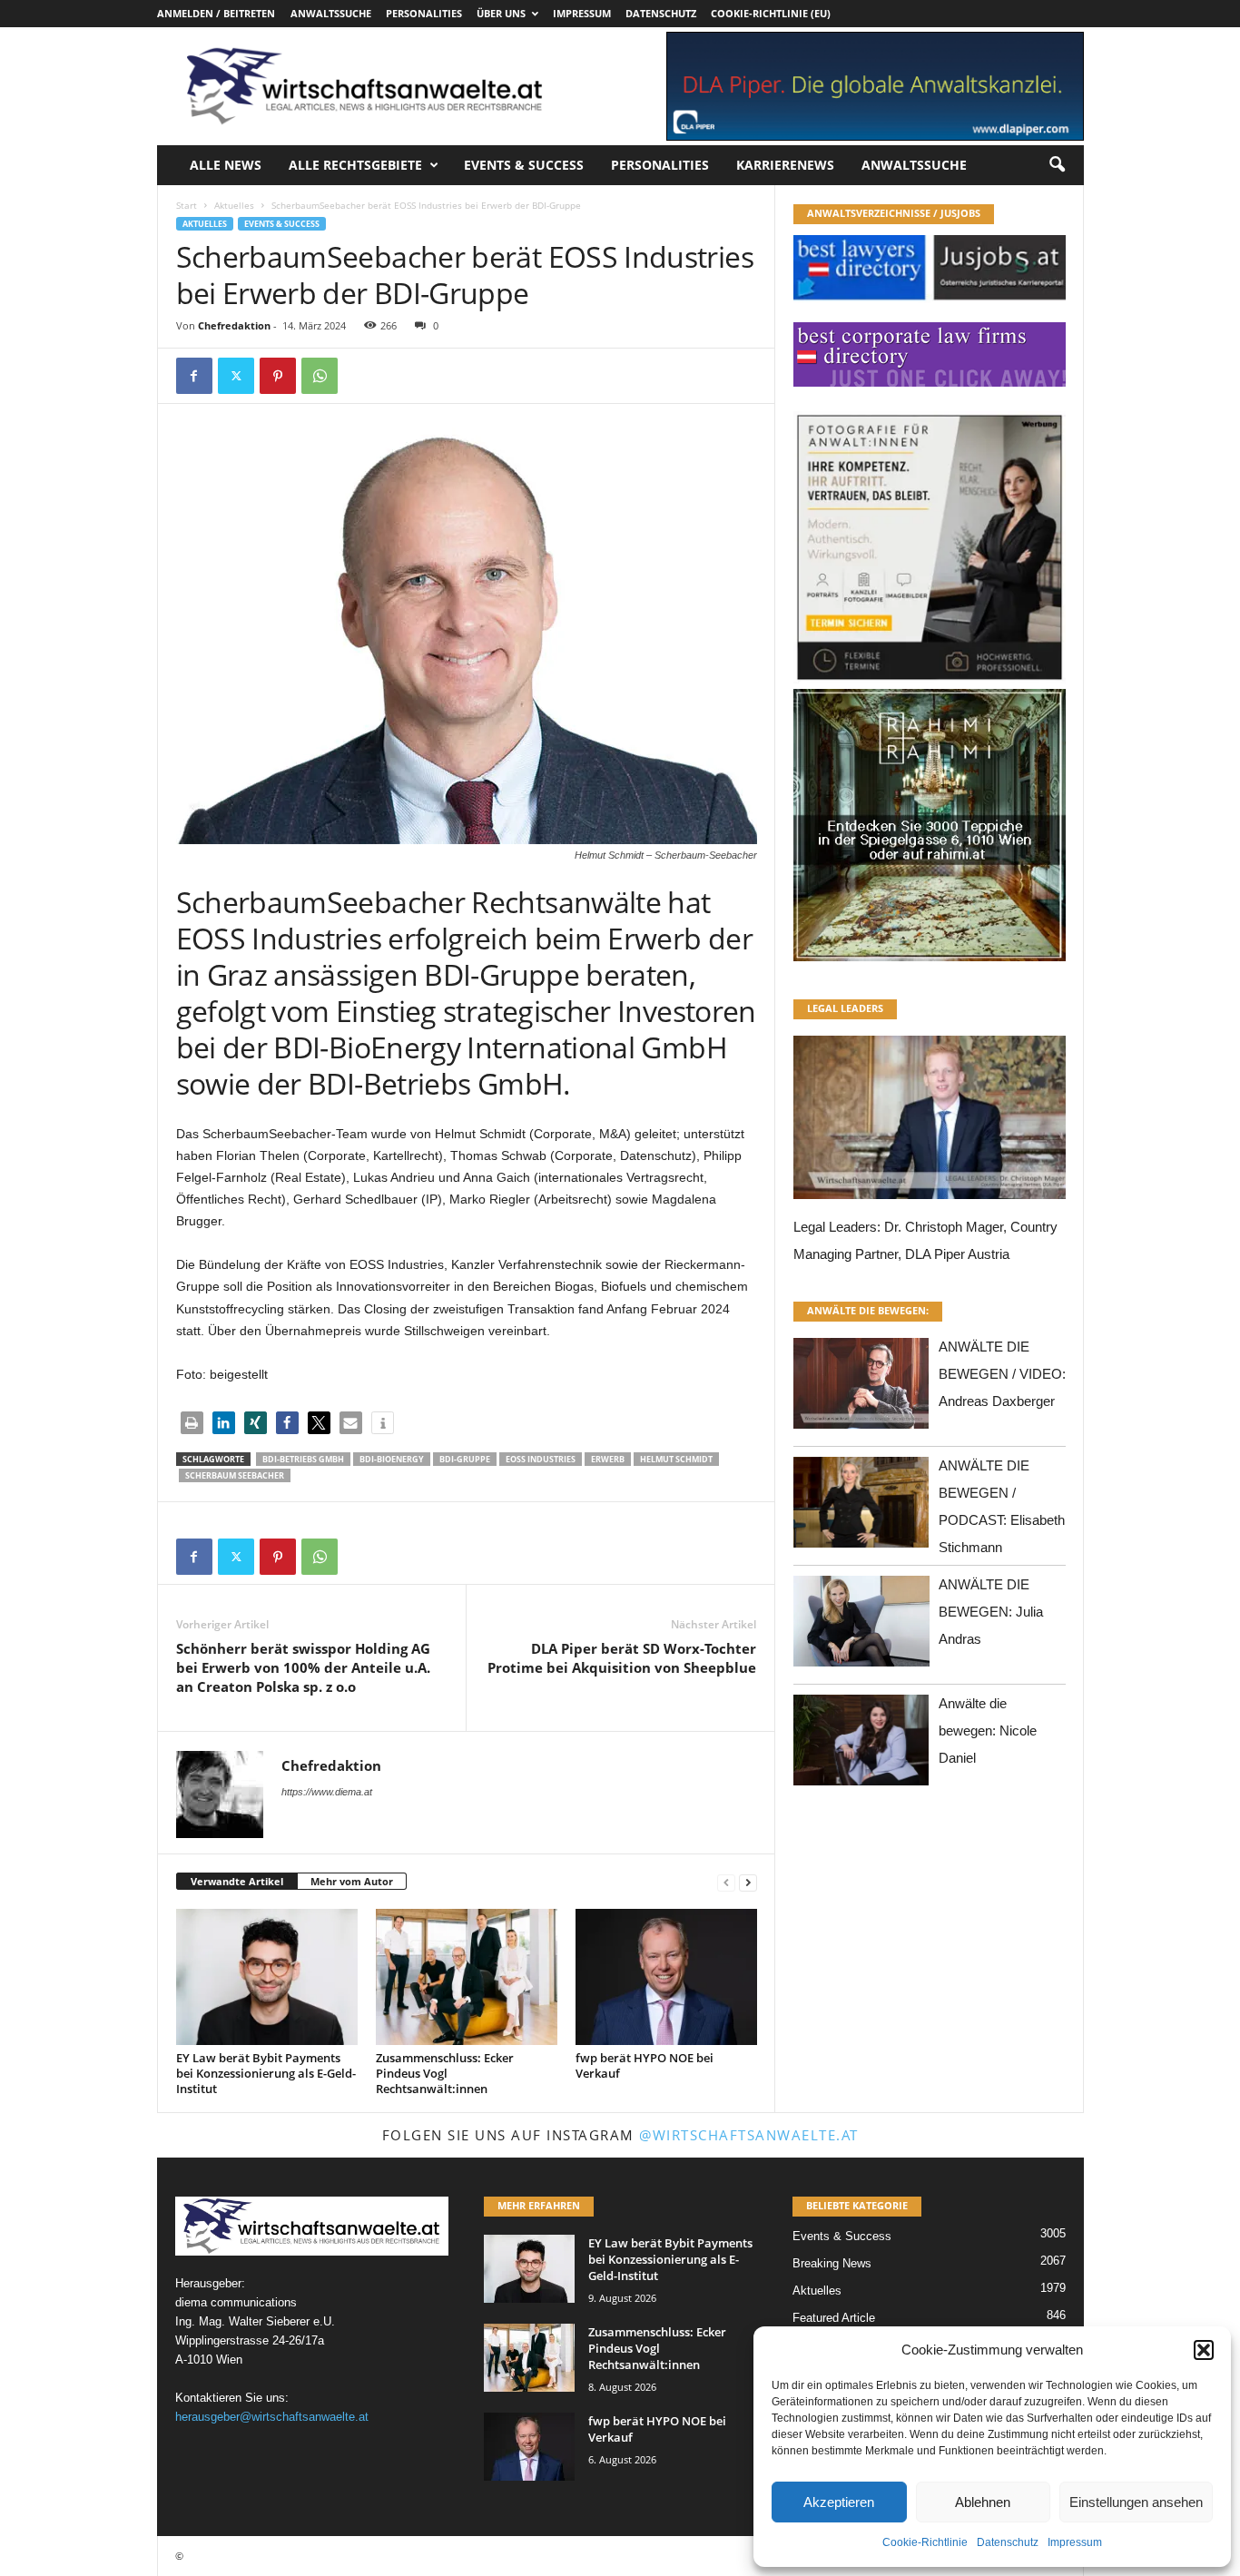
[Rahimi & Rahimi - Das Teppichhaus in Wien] (930, 683)
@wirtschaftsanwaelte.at (749, 2135)
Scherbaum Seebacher (235, 1475)
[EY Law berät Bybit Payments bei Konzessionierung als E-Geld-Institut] (267, 1977)
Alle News (226, 165)
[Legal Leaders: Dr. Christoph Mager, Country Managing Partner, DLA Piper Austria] (930, 1122)
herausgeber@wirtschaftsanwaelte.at (272, 2417)
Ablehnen (983, 2502)
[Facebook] (194, 376)
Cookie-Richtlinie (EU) (771, 13)
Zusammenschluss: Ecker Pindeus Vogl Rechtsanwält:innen (445, 2073)
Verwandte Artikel (237, 1881)
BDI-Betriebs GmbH (303, 1459)
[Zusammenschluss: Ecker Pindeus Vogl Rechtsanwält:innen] (467, 1977)
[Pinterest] (278, 376)
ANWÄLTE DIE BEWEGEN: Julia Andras (991, 1612)
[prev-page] (726, 1882)
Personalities (424, 13)
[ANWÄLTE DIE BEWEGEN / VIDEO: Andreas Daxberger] (861, 1388)
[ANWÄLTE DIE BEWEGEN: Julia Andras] (861, 1626)
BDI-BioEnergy (392, 1459)
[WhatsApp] (320, 376)
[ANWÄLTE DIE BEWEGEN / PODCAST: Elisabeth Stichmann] (861, 1507)
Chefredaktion (234, 325)
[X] (236, 376)
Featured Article (834, 2318)
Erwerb (608, 1459)
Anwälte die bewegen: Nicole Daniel (988, 1730)
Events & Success (524, 165)
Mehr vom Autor (352, 1881)
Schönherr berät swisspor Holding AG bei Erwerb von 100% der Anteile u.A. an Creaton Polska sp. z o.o (303, 1667)
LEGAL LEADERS (845, 1008)
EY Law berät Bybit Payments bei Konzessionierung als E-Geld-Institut (266, 2073)
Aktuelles (234, 205)
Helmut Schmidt (676, 1459)
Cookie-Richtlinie (925, 2542)
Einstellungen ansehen (1136, 2502)
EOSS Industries (541, 1459)
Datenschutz (1008, 2542)
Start (187, 205)
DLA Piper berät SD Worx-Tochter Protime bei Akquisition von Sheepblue (622, 1658)
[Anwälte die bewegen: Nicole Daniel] (861, 1745)
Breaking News (832, 2263)
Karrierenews (785, 165)
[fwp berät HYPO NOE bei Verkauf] (666, 1977)
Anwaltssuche (331, 13)
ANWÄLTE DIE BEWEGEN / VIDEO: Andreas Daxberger (1002, 1374)
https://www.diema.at (327, 1792)
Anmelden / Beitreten (216, 13)
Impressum (1075, 2542)
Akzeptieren (839, 2502)
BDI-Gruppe (465, 1459)
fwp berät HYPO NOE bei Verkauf (645, 2065)
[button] (1204, 2350)
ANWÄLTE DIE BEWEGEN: (868, 1310)
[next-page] (748, 1882)
